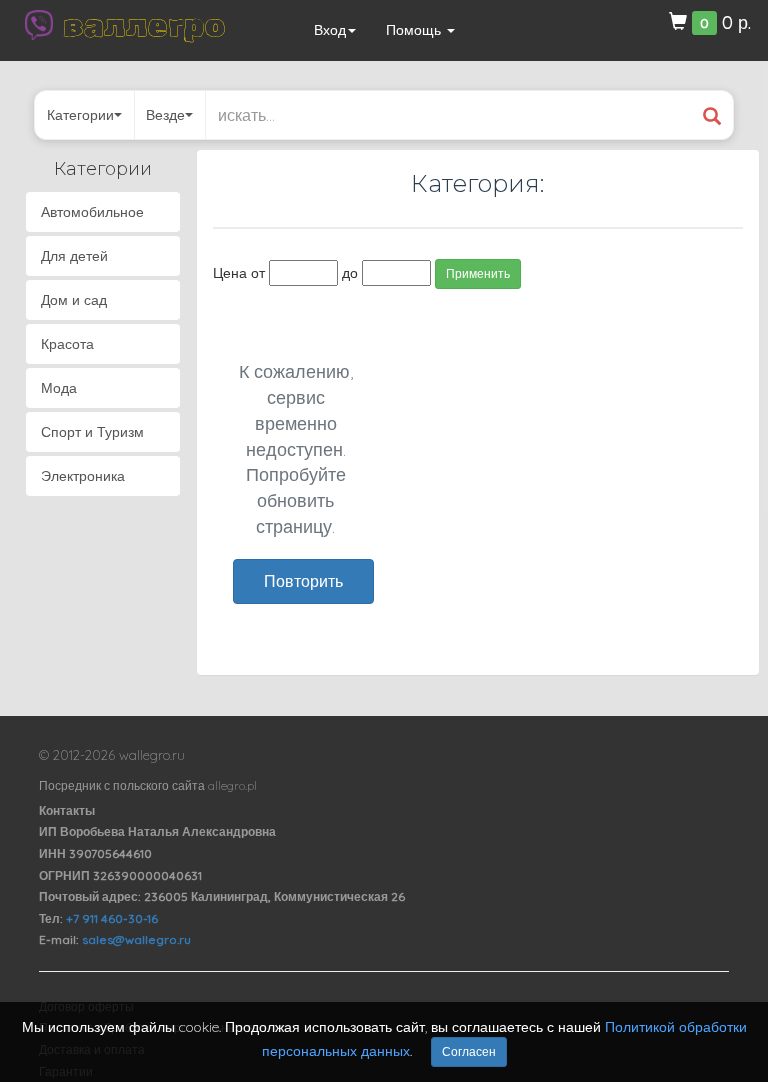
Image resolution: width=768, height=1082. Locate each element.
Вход (330, 30)
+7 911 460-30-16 (112, 918)
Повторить (303, 581)
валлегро (144, 25)
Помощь (415, 30)
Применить (478, 273)
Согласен (469, 1051)
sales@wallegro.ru (136, 939)
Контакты (67, 810)
